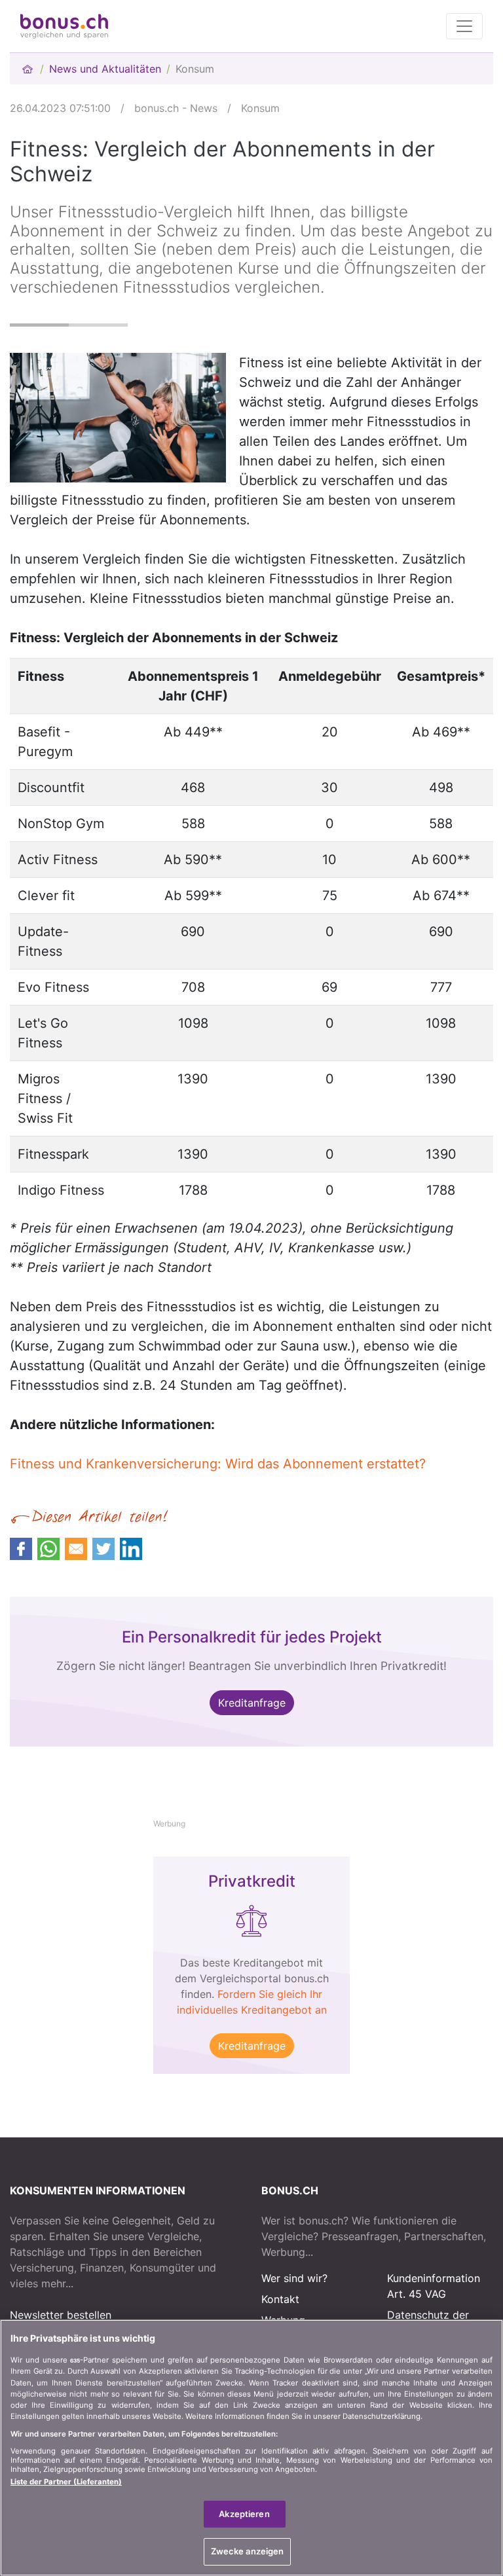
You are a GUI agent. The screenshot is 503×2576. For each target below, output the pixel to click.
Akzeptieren (244, 2514)
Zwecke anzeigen (248, 2551)
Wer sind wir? (294, 2278)
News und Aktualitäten (105, 69)
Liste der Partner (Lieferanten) (66, 2482)
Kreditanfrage (252, 1703)
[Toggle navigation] (464, 26)
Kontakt (280, 2299)
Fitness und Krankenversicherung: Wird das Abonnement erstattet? (218, 1464)
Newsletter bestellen (61, 2315)
